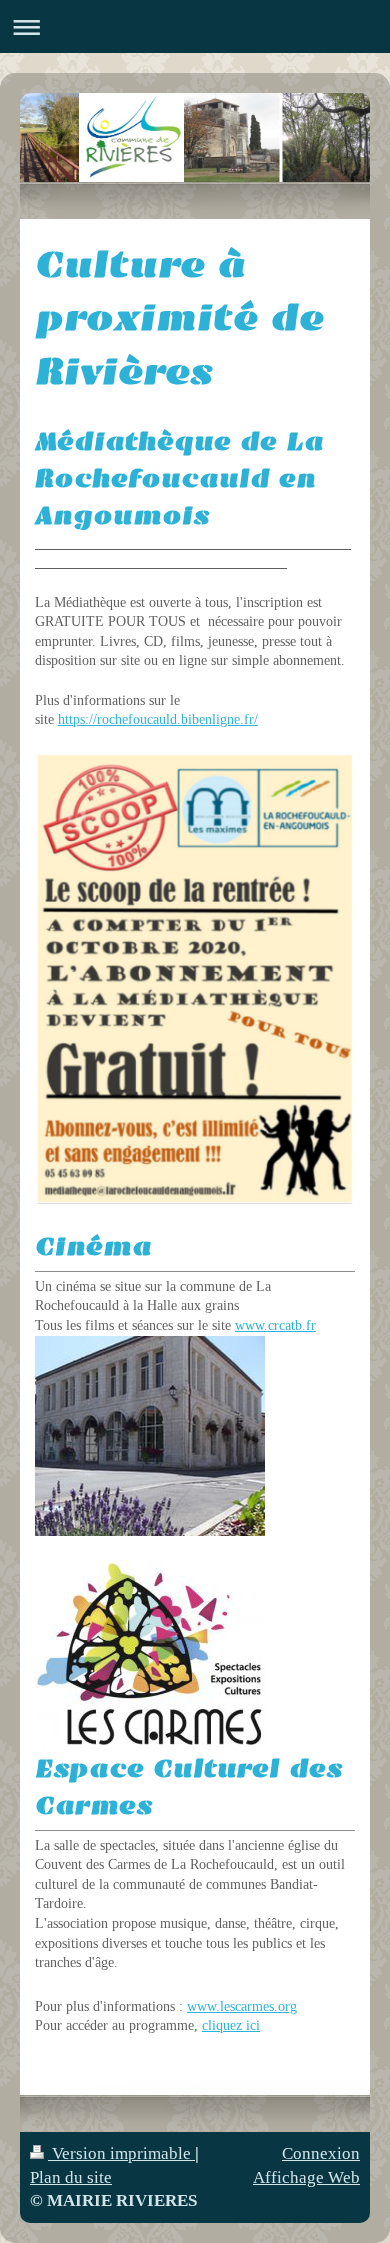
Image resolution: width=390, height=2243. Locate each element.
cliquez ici (231, 2025)
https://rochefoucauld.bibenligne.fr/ (158, 719)
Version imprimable (121, 2153)
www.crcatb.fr (275, 1325)
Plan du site (71, 2177)
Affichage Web (306, 2177)
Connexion (321, 2153)
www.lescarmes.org (242, 2006)
